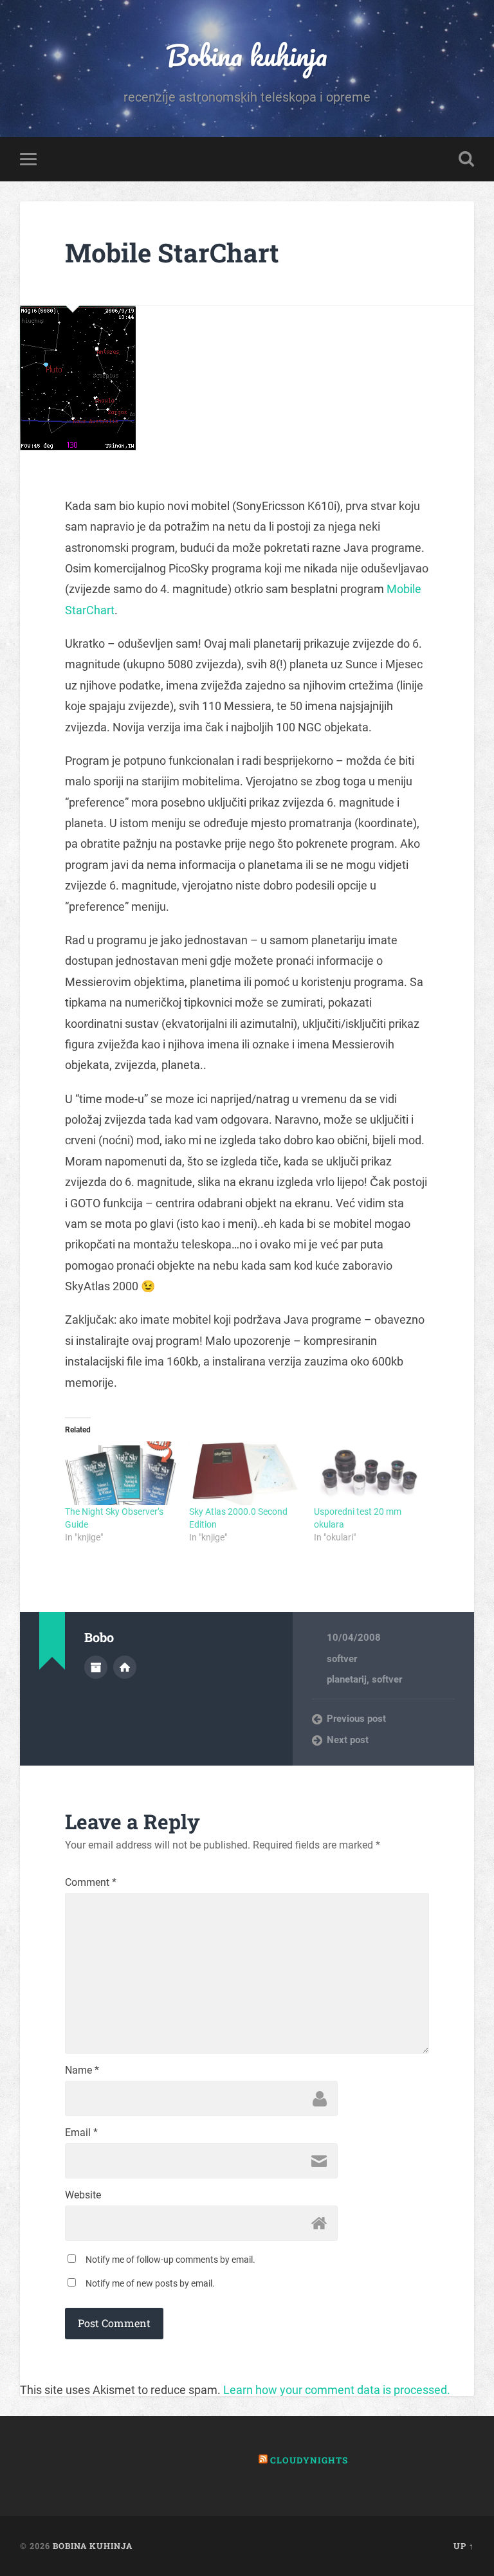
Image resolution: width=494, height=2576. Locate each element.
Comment (91, 1883)
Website (83, 2195)
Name (82, 2070)
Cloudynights (309, 2460)
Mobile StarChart (172, 252)
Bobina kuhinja (247, 55)
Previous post (356, 1719)
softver (342, 1659)
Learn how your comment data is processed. (337, 2390)
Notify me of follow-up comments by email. (170, 2260)
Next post (348, 1740)
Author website (125, 1667)
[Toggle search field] (466, 159)
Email (81, 2133)
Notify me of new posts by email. (150, 2283)
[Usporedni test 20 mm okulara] (370, 1473)
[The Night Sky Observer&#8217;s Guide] (121, 1473)
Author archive (96, 1667)
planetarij (347, 1679)
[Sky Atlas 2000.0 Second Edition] (245, 1473)
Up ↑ (464, 2546)
